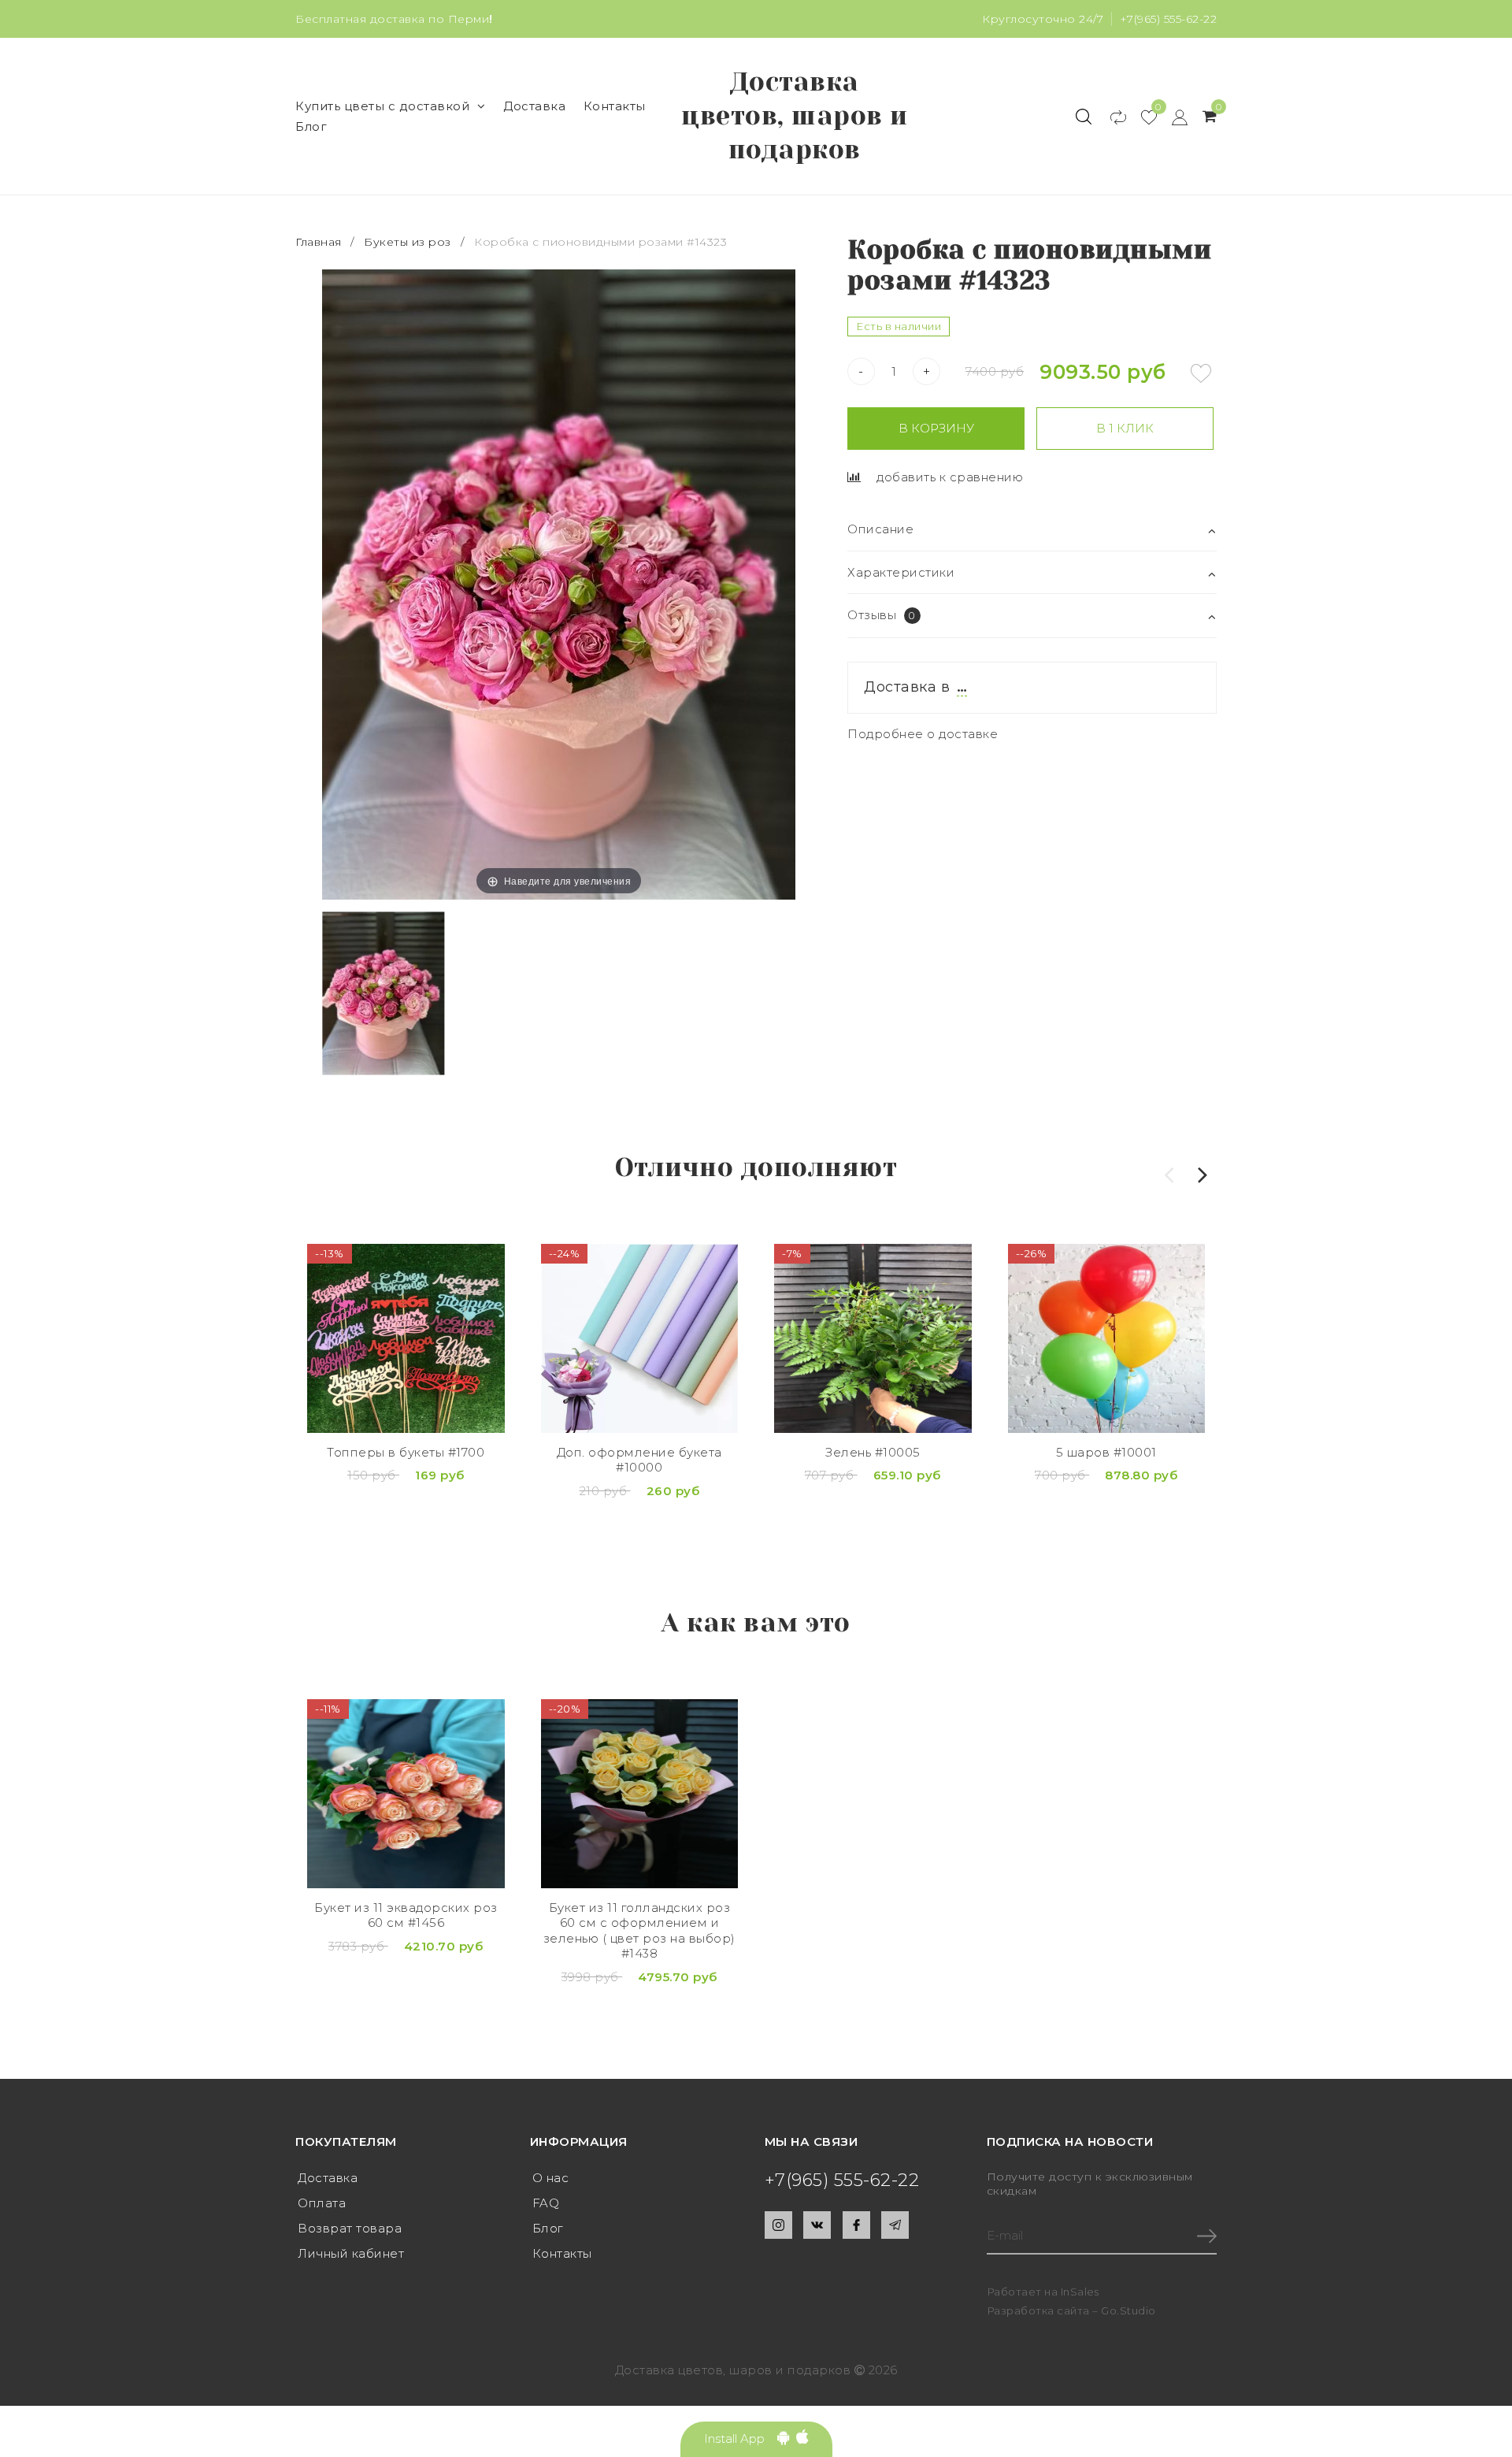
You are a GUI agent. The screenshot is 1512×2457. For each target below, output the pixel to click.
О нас (551, 2178)
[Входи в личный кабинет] (1172, 117)
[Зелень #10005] (873, 1338)
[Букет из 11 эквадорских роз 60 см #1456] (406, 1794)
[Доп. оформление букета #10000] (640, 1338)
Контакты (615, 106)
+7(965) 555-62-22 (1169, 19)
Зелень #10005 (873, 1452)
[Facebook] (856, 2225)
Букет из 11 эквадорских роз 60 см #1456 (406, 1915)
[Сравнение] (1111, 117)
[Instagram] (778, 2225)
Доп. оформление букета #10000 (639, 1460)
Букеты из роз (408, 242)
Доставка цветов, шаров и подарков (795, 116)
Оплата (322, 2203)
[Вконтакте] (817, 2225)
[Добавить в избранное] (1201, 373)
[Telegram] (895, 2225)
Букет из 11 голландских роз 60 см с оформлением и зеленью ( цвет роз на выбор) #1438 (639, 1931)
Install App (741, 2438)
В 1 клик (1125, 428)
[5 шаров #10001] (1107, 1338)
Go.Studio (1128, 2310)
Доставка (534, 106)
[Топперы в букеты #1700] (406, 1338)
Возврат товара (350, 2228)
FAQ (546, 2203)
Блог (311, 126)
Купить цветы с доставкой (382, 106)
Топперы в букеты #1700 (406, 1452)
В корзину (936, 428)
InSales (1080, 2292)
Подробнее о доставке (923, 734)
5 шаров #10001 (1106, 1452)
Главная (320, 242)
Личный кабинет (351, 2253)
